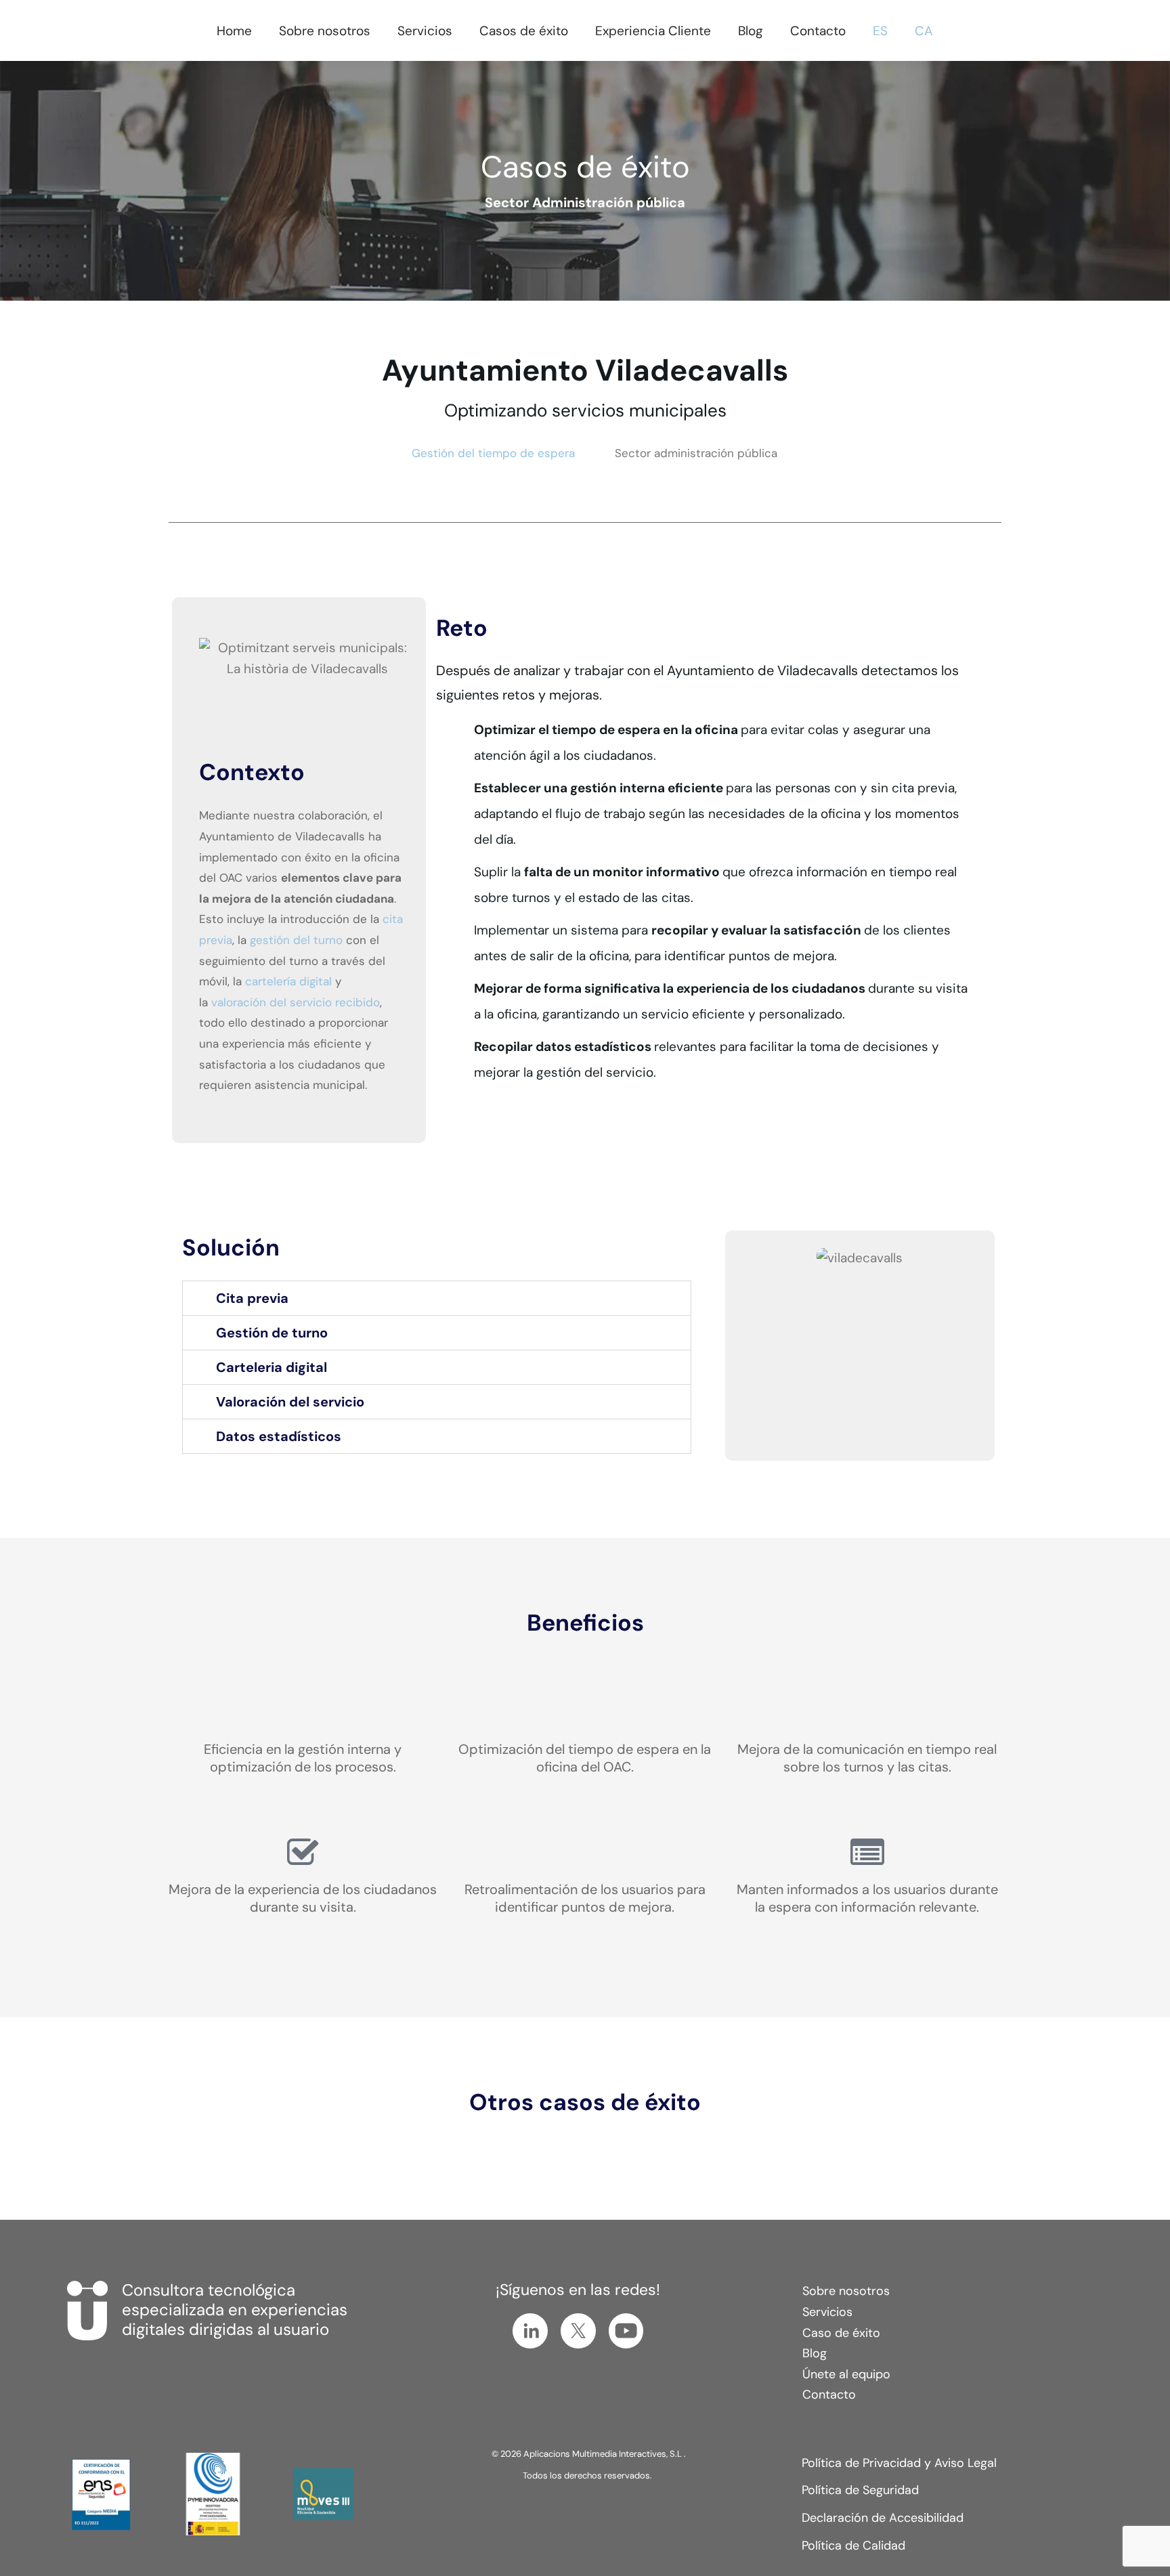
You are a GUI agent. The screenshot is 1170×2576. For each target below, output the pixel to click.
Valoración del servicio (290, 1402)
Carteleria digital (272, 1367)
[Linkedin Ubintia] (530, 2331)
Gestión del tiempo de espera (493, 453)
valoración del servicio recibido (296, 1002)
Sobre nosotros (846, 2291)
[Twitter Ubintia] (578, 2331)
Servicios (827, 2312)
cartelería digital (288, 981)
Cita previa (252, 1298)
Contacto (829, 2395)
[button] (437, 1298)
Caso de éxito (841, 2333)
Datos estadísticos (279, 1436)
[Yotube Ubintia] (626, 2331)
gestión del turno (296, 940)
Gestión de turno (272, 1333)
